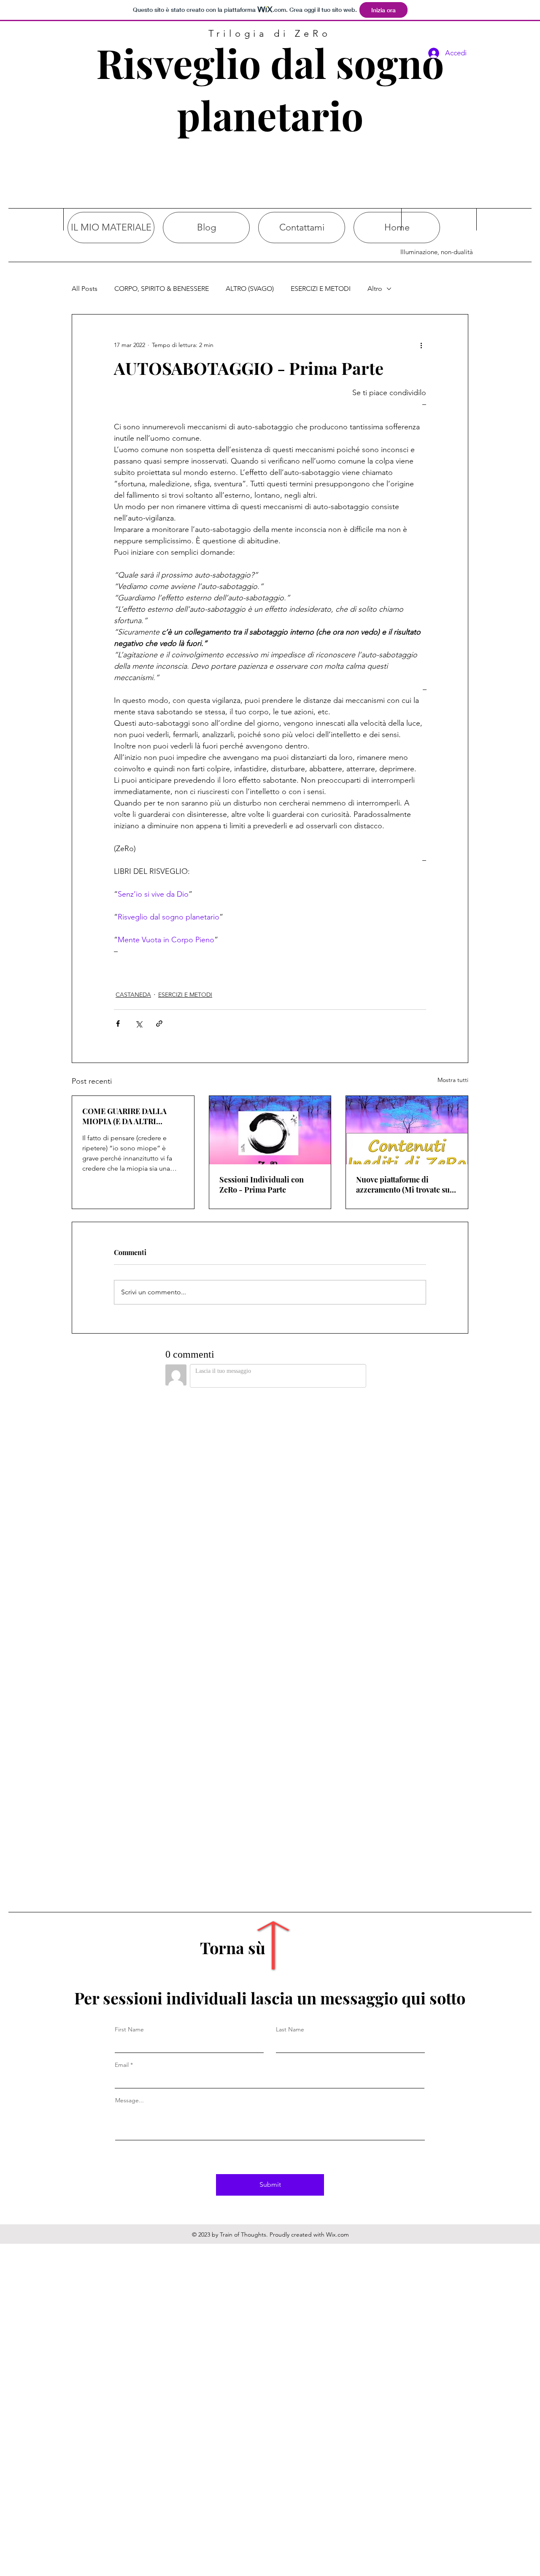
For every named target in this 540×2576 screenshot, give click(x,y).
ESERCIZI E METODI (321, 289)
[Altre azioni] (421, 345)
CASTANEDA (133, 995)
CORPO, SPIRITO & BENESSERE (162, 289)
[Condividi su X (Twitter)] (139, 1024)
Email (122, 2065)
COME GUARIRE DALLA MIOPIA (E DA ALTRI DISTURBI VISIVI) (124, 1116)
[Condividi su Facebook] (118, 1024)
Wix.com (337, 2234)
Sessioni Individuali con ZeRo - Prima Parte (262, 1185)
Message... (130, 2100)
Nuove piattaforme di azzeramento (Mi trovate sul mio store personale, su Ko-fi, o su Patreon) (404, 1185)
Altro (375, 289)
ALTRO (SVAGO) (250, 289)
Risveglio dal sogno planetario (270, 89)
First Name (129, 2029)
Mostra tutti (453, 1080)
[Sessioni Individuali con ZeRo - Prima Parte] (270, 1130)
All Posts (85, 289)
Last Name (290, 2029)
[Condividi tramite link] (159, 1024)
